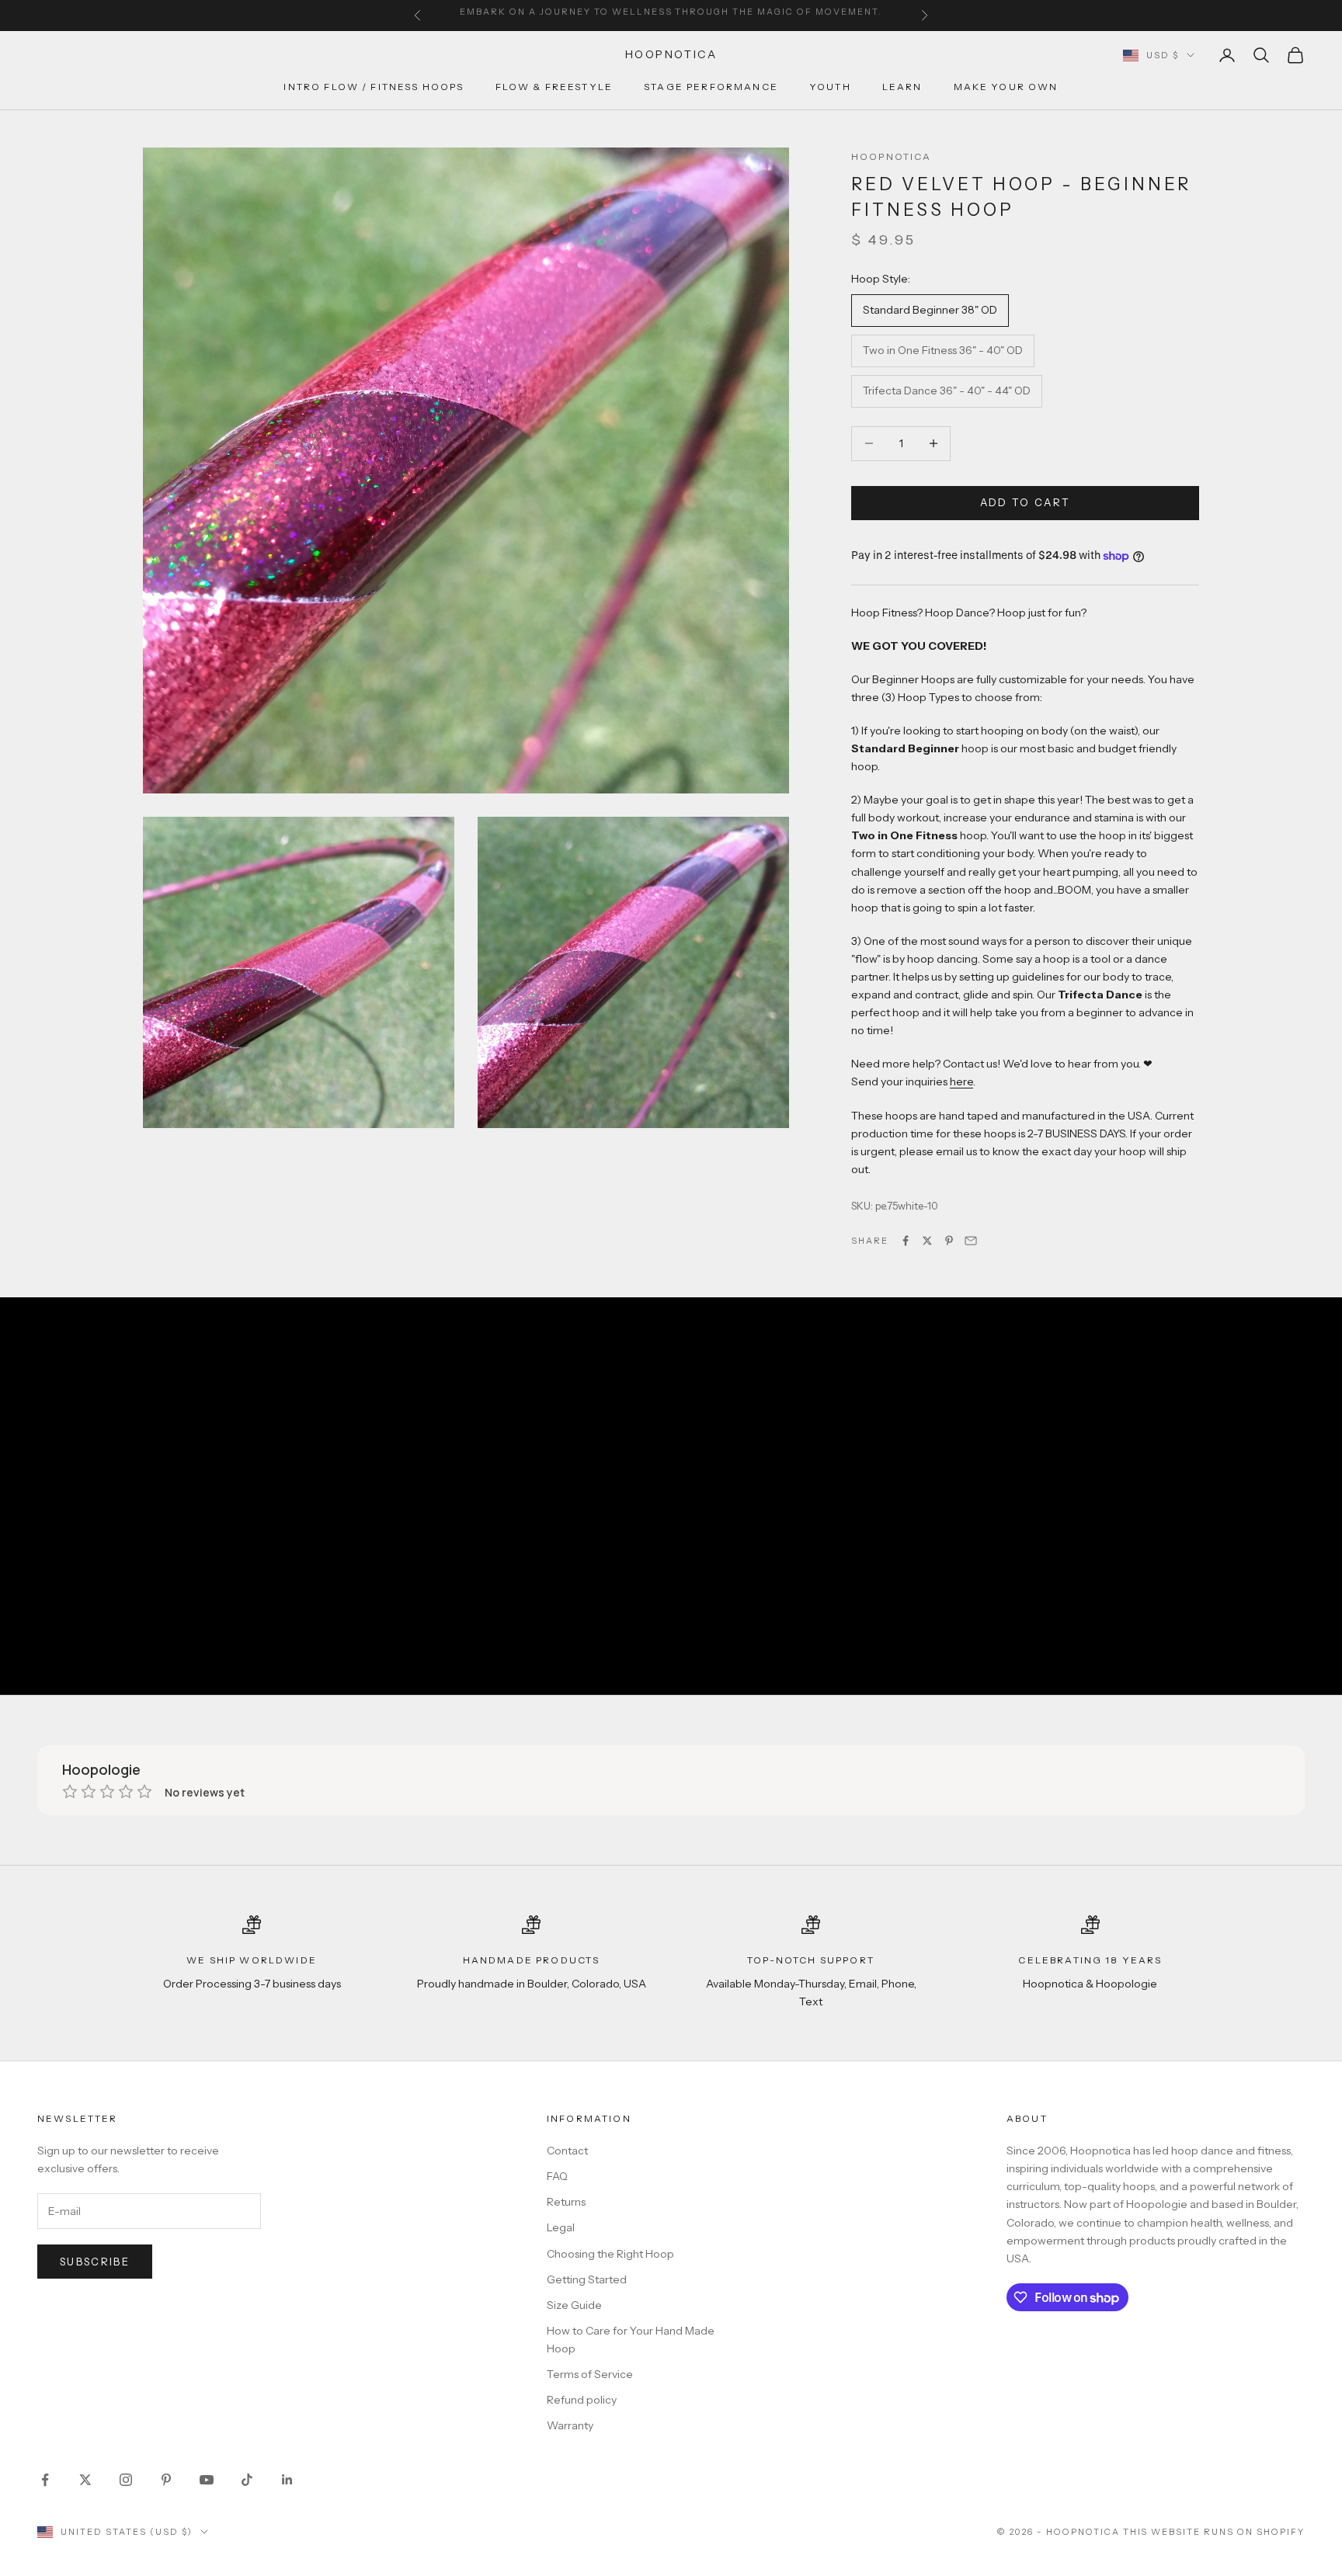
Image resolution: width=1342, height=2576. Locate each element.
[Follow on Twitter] (85, 2480)
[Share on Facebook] (906, 1241)
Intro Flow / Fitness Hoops (374, 87)
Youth (830, 87)
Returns (566, 2202)
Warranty (570, 2425)
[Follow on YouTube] (207, 2480)
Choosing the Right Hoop (610, 2254)
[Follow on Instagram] (126, 2480)
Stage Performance (711, 87)
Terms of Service (590, 2374)
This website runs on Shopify (1214, 2532)
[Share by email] (971, 1241)
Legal (561, 2227)
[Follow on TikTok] (247, 2480)
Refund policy (582, 2400)
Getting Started (587, 2279)
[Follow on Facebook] (45, 2480)
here (961, 1081)
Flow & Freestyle (555, 87)
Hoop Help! (837, 16)
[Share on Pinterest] (949, 1241)
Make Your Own (1006, 87)
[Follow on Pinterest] (166, 2480)
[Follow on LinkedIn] (287, 2480)
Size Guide (574, 2305)
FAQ (557, 2176)
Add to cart (1026, 502)
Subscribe (95, 2262)
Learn (902, 87)
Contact (567, 2151)
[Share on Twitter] (927, 1241)
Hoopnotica (892, 156)
